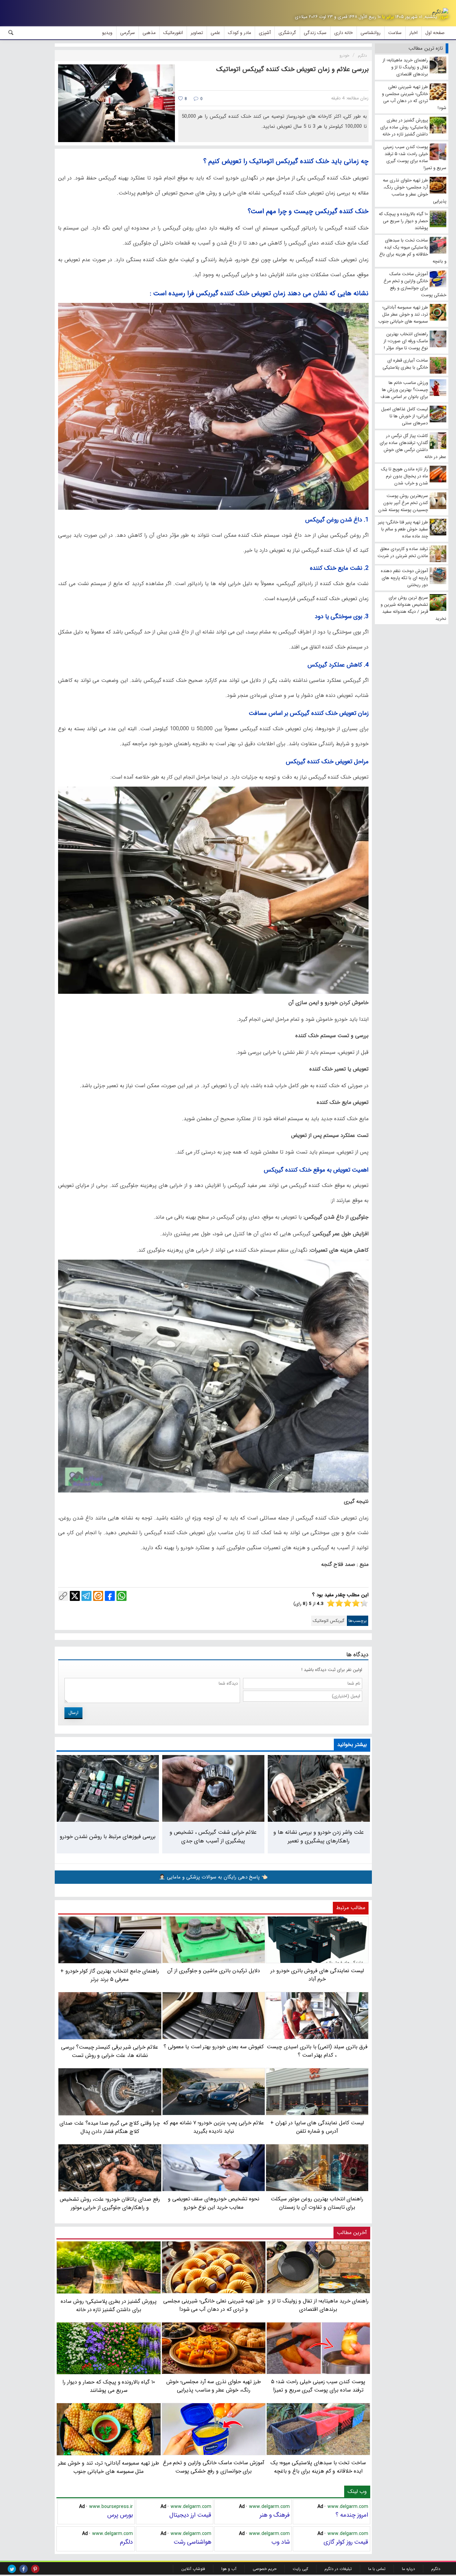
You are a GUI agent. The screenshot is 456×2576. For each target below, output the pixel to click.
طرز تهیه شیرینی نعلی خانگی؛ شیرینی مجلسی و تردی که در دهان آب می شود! (213, 2305)
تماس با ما (377, 2569)
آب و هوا (229, 2569)
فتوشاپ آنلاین (193, 2569)
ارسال (73, 1713)
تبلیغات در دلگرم (338, 2569)
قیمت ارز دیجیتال (190, 2515)
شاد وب (281, 2542)
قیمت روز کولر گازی (346, 2542)
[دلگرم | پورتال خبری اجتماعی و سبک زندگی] (440, 12)
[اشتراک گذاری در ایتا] (98, 1596)
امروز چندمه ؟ (352, 2515)
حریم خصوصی (265, 2569)
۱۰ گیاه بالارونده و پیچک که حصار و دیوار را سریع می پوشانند (109, 2386)
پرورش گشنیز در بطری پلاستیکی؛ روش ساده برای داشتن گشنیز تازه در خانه (109, 2305)
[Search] (11, 33)
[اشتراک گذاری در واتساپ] (122, 1596)
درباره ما (408, 2569)
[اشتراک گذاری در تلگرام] (86, 1596)
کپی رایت (300, 2569)
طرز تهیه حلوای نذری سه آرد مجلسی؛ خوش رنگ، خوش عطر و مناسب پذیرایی (214, 2386)
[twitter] (12, 2569)
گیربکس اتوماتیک (329, 1621)
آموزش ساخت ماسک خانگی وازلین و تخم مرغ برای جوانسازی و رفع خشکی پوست (214, 2467)
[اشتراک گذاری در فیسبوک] (110, 1596)
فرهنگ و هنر (275, 2515)
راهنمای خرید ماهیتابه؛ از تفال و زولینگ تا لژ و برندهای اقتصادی (318, 2305)
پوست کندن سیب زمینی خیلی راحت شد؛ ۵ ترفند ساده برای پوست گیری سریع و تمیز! (318, 2386)
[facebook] (24, 2569)
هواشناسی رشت (192, 2542)
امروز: (443, 17)
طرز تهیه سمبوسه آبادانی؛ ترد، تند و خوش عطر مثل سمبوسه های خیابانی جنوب (109, 2467)
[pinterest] (35, 2569)
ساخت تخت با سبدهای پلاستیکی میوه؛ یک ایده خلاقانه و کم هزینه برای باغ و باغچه (318, 2467)
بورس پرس (120, 2515)
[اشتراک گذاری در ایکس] (75, 1596)
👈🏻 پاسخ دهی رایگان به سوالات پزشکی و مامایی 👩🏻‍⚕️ (213, 1877)
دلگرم (126, 2542)
